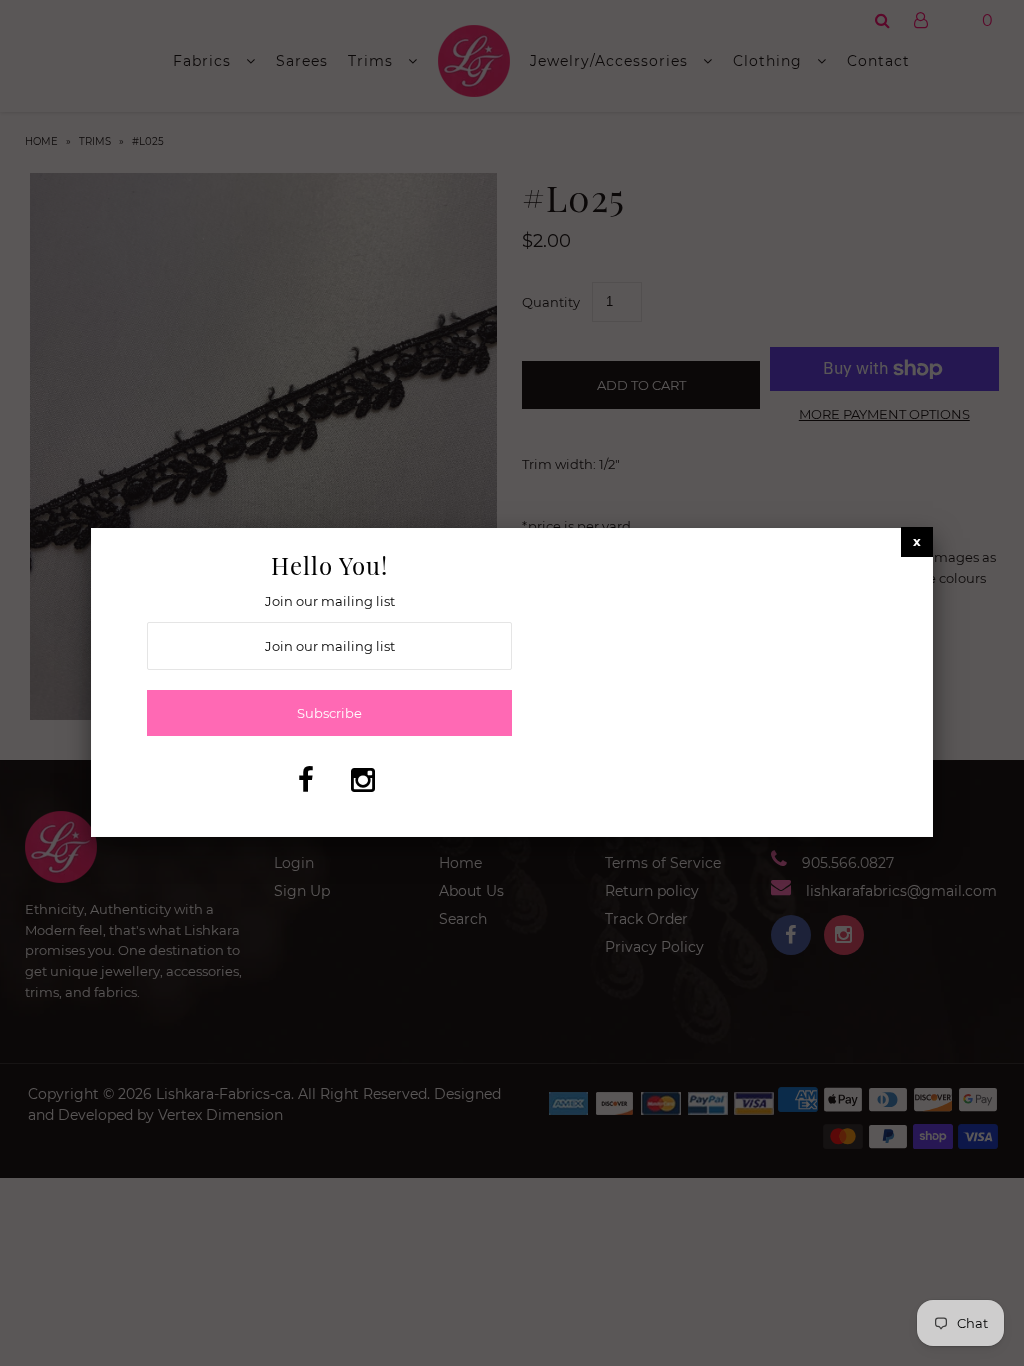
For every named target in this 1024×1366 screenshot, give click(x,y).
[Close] (917, 541)
